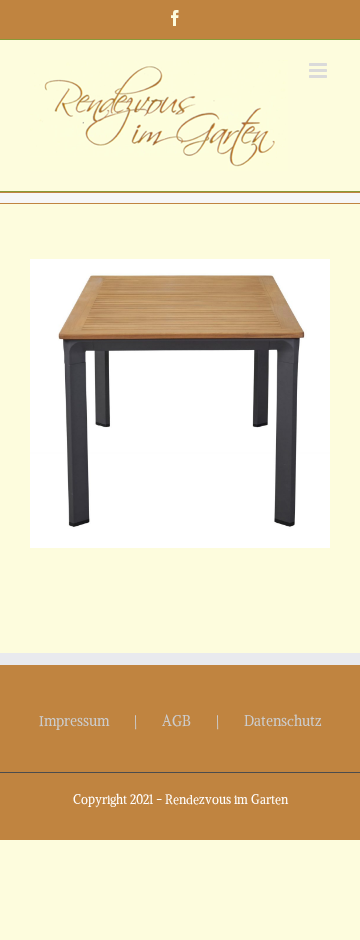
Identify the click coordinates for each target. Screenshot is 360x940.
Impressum (74, 721)
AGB (176, 721)
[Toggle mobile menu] (319, 70)
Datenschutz (283, 721)
